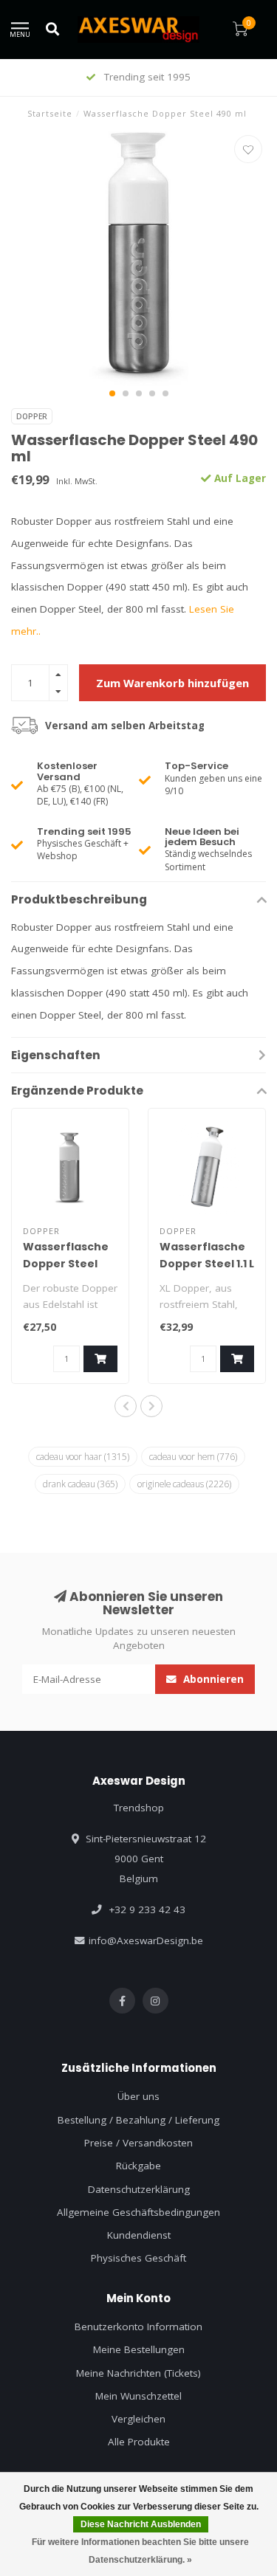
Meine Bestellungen (139, 2349)
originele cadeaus (184, 1484)
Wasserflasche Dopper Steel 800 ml (66, 1264)
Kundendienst (139, 2235)
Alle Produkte (139, 2442)
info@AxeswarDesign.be (146, 1940)
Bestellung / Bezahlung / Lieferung (138, 2120)
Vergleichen (138, 2419)
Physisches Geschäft (138, 2258)
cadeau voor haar (83, 1456)
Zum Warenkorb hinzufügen (172, 683)
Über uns (138, 2096)
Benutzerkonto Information (138, 2327)
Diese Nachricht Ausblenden (141, 2524)
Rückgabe (138, 2166)
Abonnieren (212, 1679)
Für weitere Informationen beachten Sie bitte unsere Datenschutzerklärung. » (140, 2551)
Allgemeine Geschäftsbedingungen (138, 2212)
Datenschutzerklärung (139, 2189)
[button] (112, 393)
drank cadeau (80, 1484)
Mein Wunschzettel (138, 2396)
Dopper (32, 416)
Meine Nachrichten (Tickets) (138, 2373)
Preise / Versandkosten (138, 2143)
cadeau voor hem (193, 1456)
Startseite (50, 113)
